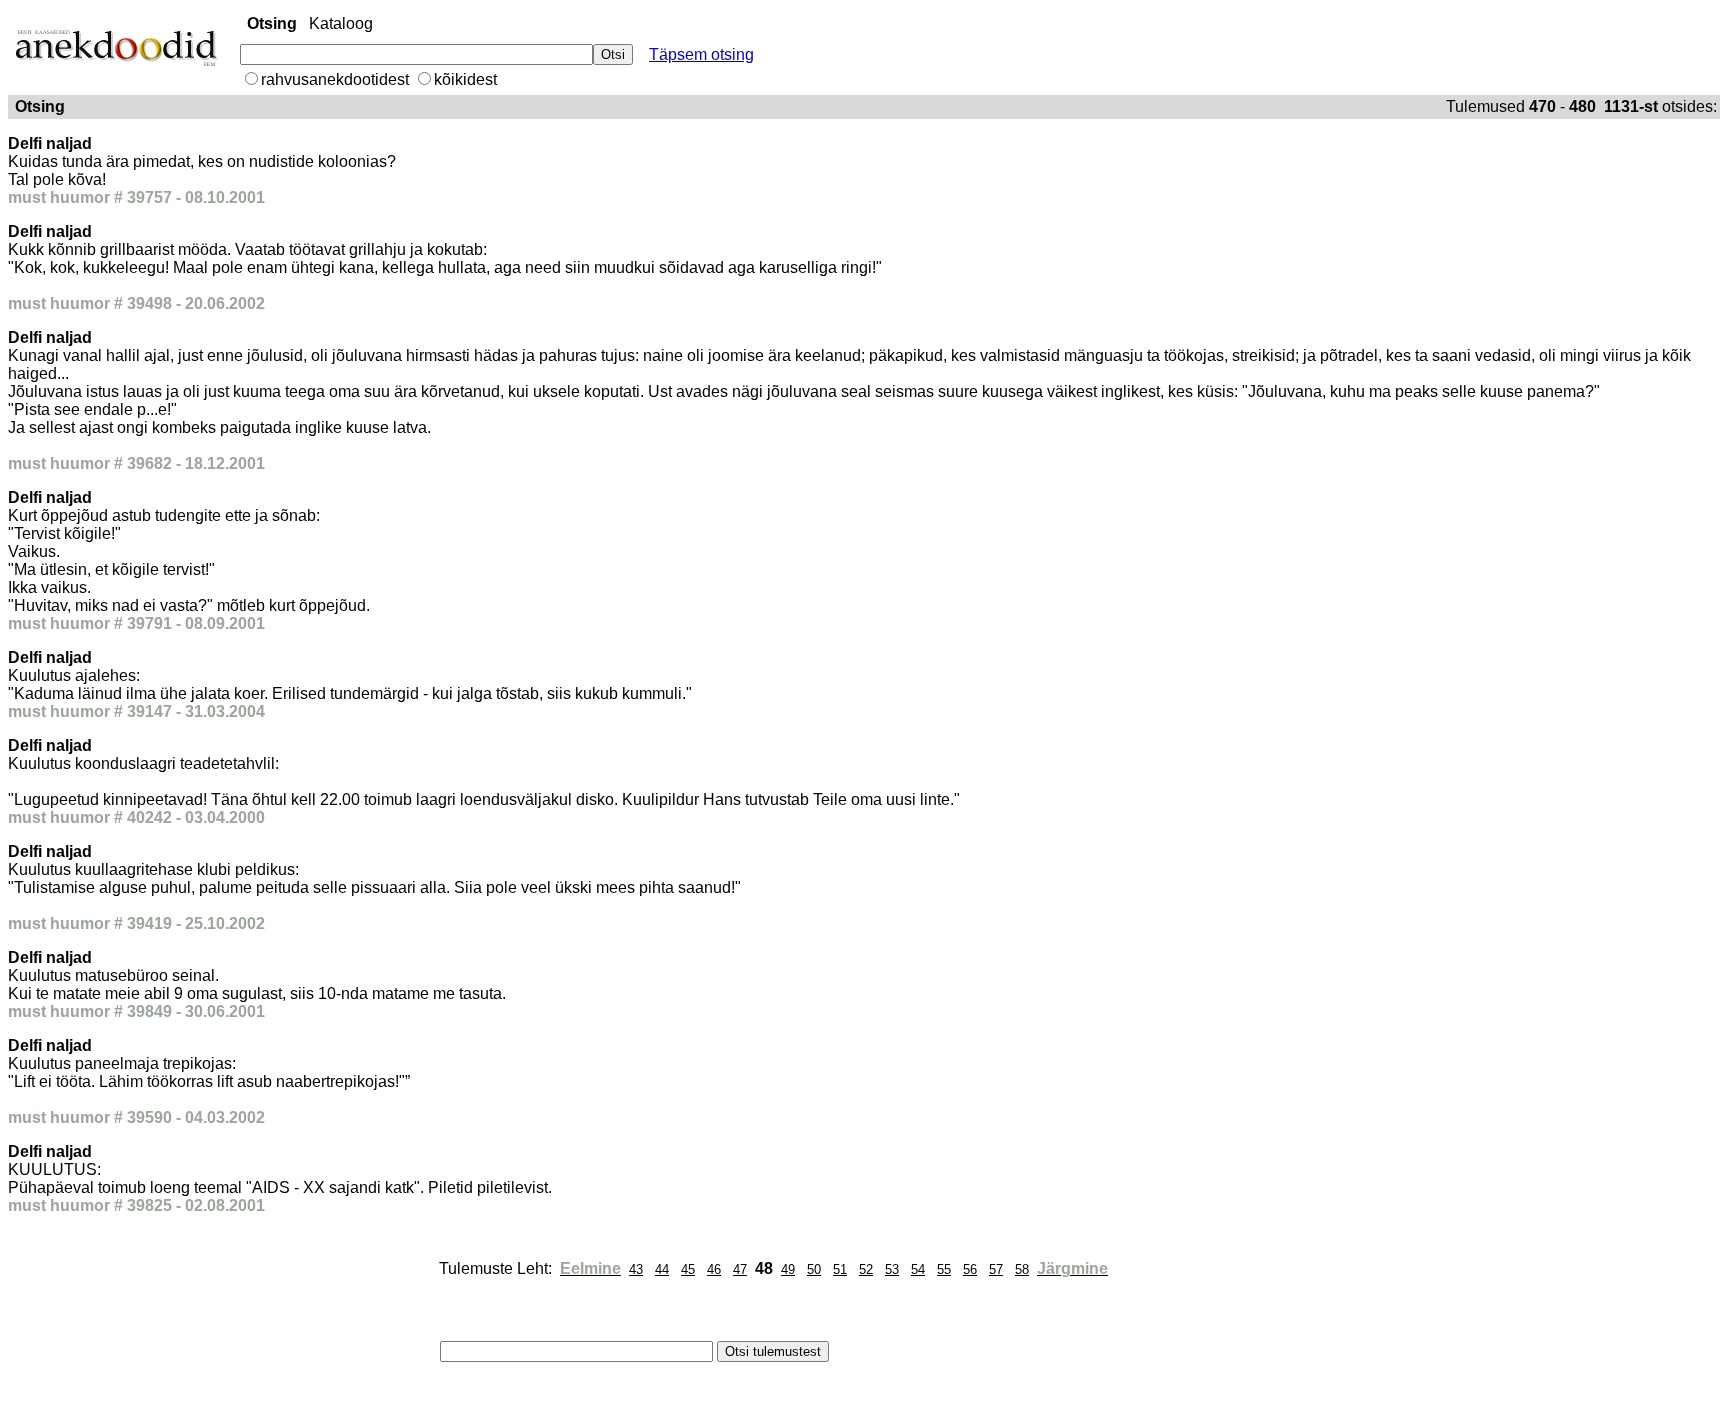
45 (688, 1269)
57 (996, 1269)
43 (636, 1269)
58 (1022, 1269)
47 (740, 1269)
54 (918, 1269)
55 (944, 1269)
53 (892, 1269)
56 (970, 1269)
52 (866, 1269)
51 (840, 1269)
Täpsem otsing (701, 54)
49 (788, 1269)
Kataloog (341, 23)
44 (662, 1269)
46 (714, 1269)
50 (814, 1269)
